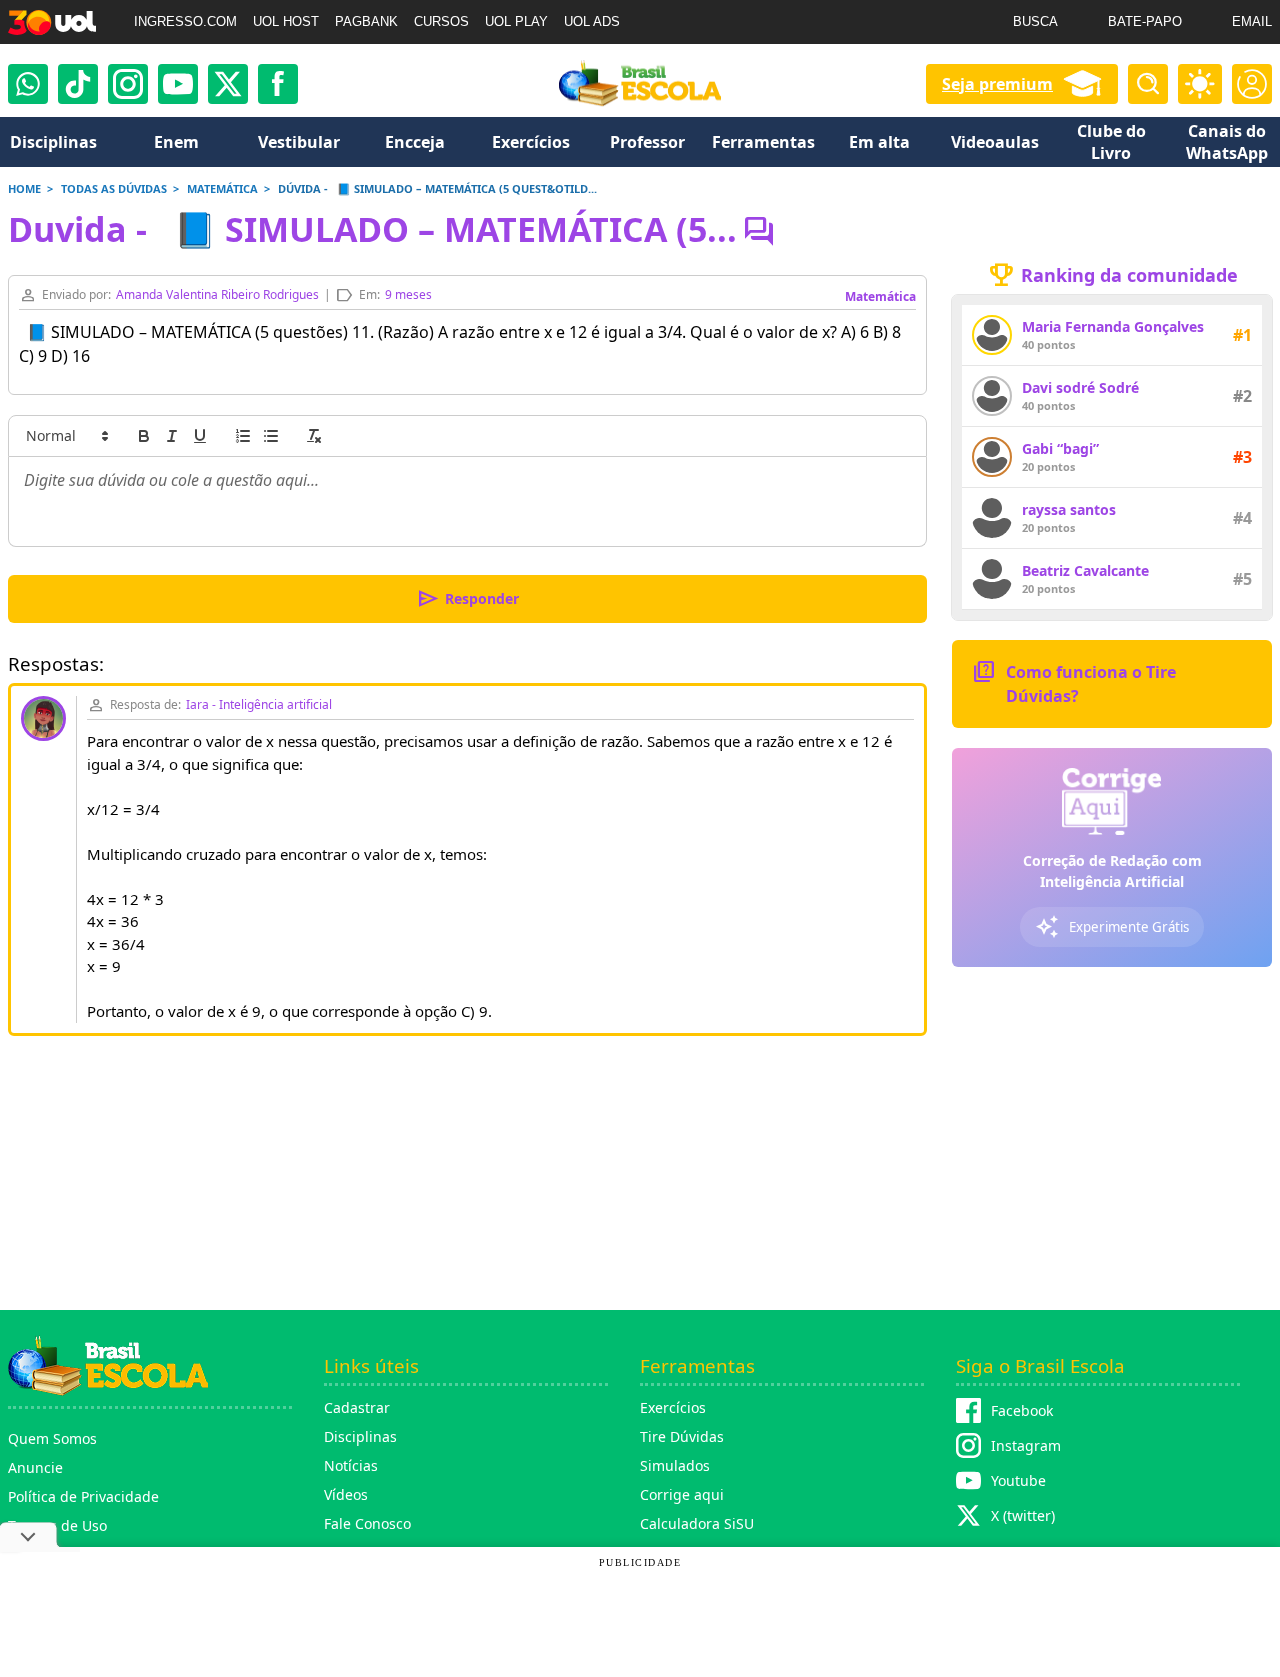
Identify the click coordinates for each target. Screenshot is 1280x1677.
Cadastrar (357, 1407)
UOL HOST (286, 21)
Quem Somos (52, 1438)
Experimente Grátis (1112, 927)
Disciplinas (360, 1436)
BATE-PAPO (1145, 21)
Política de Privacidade (83, 1496)
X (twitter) (1023, 1515)
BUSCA (1035, 21)
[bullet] (271, 436)
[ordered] (243, 436)
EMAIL (1252, 21)
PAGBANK (366, 21)
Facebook (1022, 1410)
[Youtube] (178, 84)
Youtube (1018, 1480)
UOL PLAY (516, 21)
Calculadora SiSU (697, 1523)
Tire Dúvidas (682, 1436)
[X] (228, 84)
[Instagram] (128, 84)
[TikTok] (78, 84)
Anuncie (35, 1467)
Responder (467, 599)
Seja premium (997, 84)
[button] (66, 436)
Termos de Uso (57, 1525)
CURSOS (441, 21)
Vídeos (346, 1494)
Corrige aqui (682, 1494)
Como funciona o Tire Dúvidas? (1074, 682)
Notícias (351, 1465)
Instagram (1026, 1445)
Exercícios (673, 1407)
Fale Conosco (367, 1523)
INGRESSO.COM (185, 21)
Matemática (880, 296)
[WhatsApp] (28, 84)
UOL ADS (592, 21)
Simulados (675, 1465)
